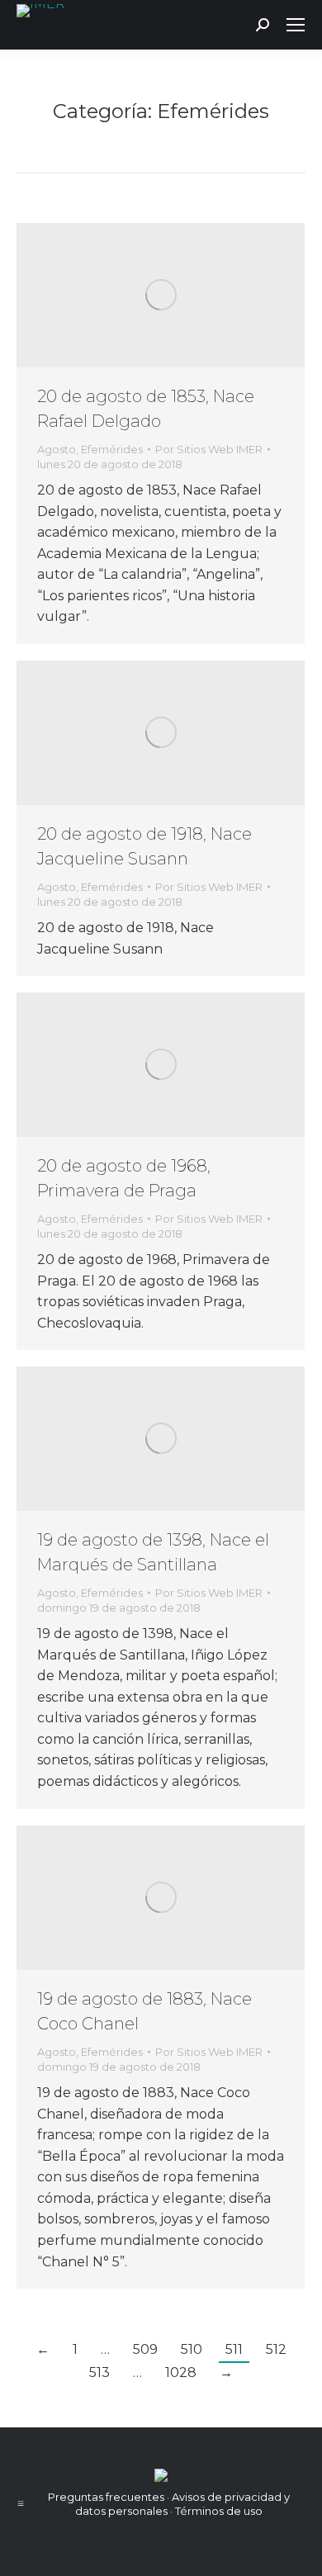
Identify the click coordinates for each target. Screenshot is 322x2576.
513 (99, 2372)
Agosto (57, 449)
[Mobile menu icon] (296, 25)
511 (234, 2349)
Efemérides (112, 449)
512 (276, 2349)
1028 (181, 2372)
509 (145, 2349)
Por (209, 449)
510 (192, 2349)
